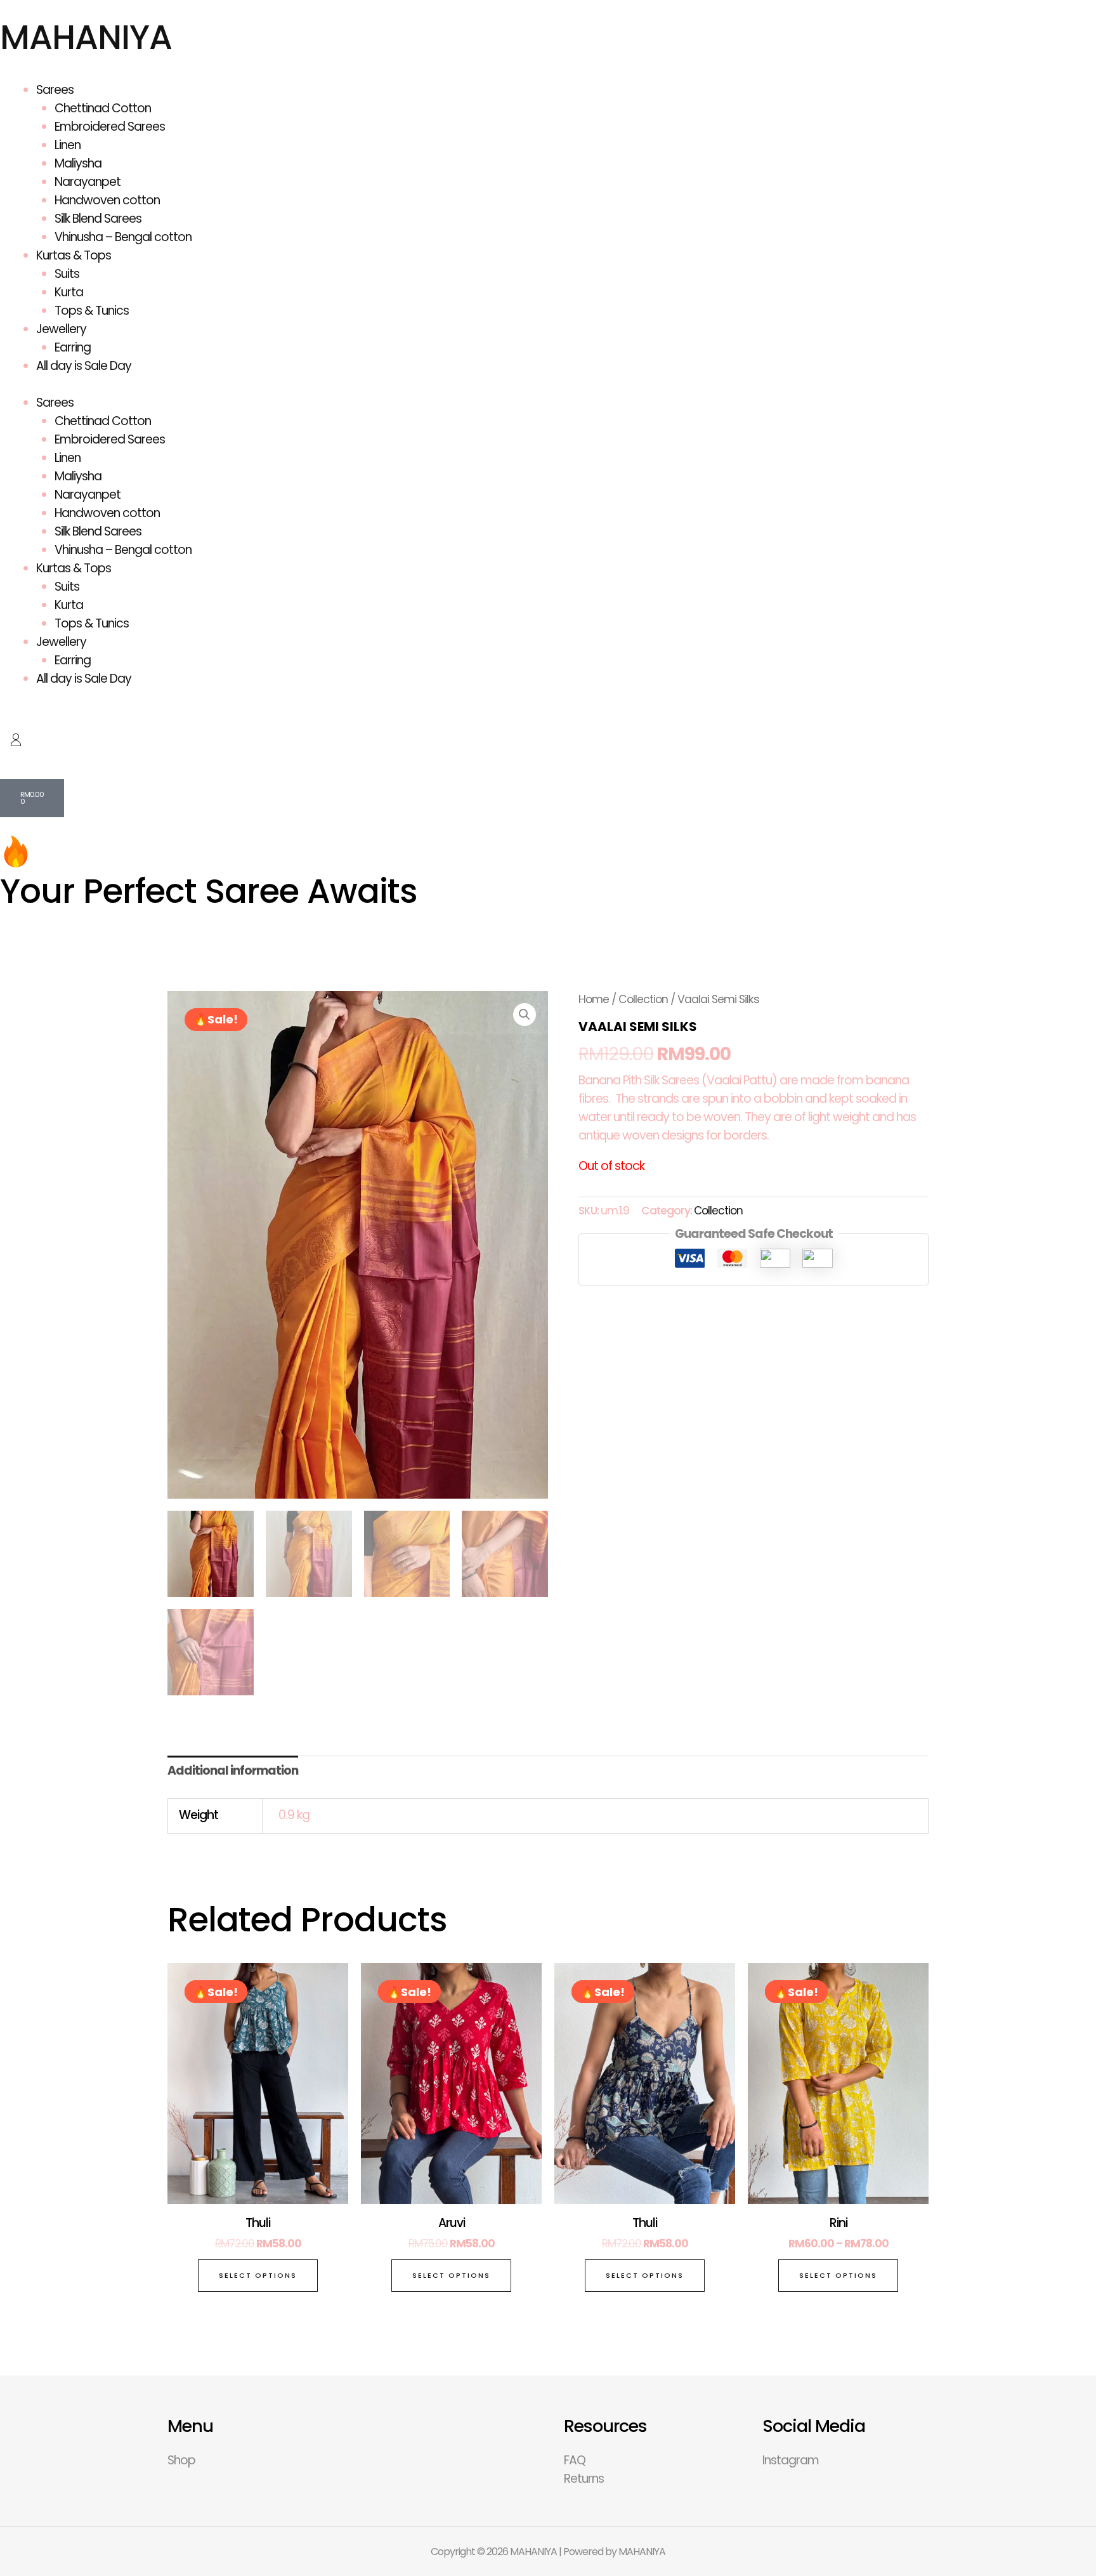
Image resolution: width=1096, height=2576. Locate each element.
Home (594, 999)
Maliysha (78, 163)
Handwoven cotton (107, 200)
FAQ (575, 2460)
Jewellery (61, 329)
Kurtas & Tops (74, 255)
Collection (643, 999)
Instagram (791, 2460)
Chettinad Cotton (103, 108)
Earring (73, 347)
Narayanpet (88, 182)
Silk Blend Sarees (98, 219)
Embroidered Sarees (110, 127)
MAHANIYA (86, 37)
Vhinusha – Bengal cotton (123, 237)
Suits (67, 274)
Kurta (69, 292)
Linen (68, 145)
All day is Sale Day (84, 366)
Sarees (55, 90)
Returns (584, 2479)
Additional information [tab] (233, 1771)
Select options (258, 2275)
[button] (525, 1015)
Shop (181, 2460)
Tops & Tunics (92, 311)
